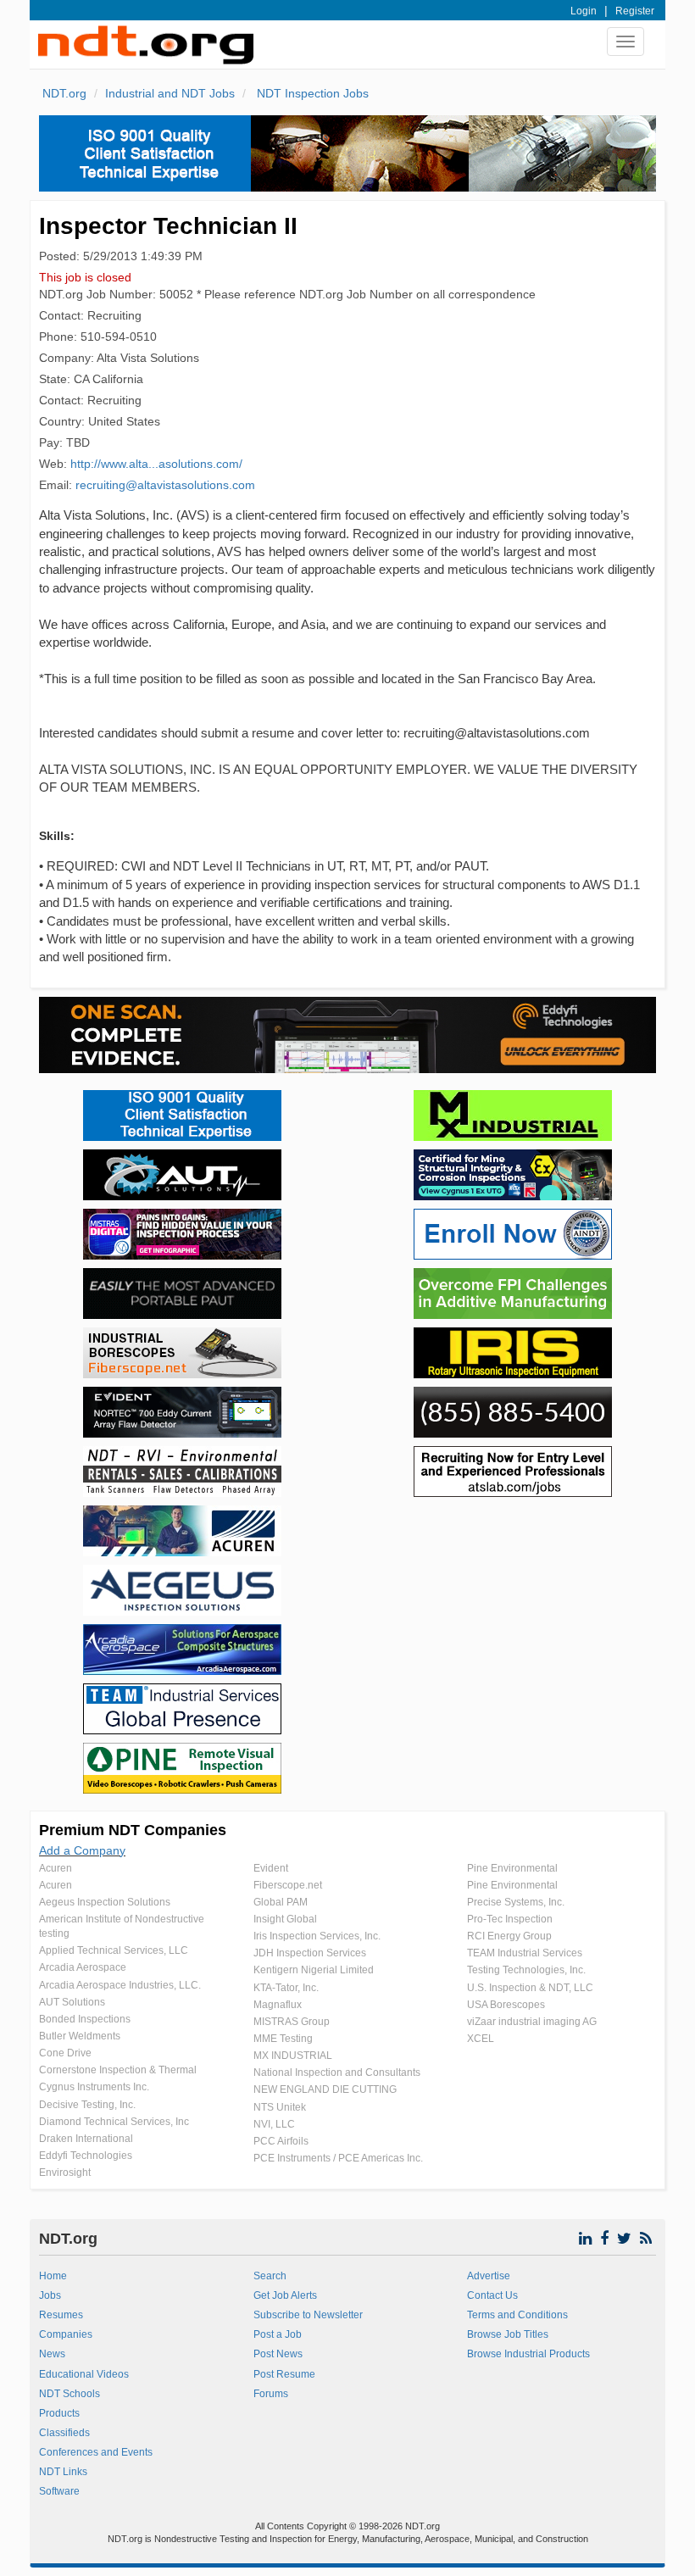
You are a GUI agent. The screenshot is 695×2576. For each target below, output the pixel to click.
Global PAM (281, 1902)
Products (59, 2413)
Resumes (61, 2315)
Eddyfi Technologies (86, 2156)
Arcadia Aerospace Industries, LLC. (120, 1985)
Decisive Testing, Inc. (87, 2105)
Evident (271, 1868)
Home (53, 2276)
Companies (66, 2334)
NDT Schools (69, 2394)
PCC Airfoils (281, 2141)
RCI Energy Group (509, 1936)
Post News (278, 2354)
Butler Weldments (80, 2036)
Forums (271, 2394)
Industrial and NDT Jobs (170, 93)
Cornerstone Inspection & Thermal (118, 2070)
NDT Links (63, 2472)
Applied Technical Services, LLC (114, 1950)
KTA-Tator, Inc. (286, 1988)
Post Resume (284, 2374)
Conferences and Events (96, 2452)
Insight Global (285, 1919)
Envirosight (65, 2173)
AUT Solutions (72, 2002)
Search (270, 2276)
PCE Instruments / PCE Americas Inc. (338, 2158)
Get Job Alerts (285, 2295)
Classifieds (64, 2433)
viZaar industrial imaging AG (532, 2022)
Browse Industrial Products (528, 2354)
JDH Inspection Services (310, 1953)
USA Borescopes (506, 2005)
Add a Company (82, 1850)
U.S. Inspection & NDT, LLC (530, 1988)
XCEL (481, 2039)
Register (635, 11)
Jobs (50, 2295)
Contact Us (492, 2295)
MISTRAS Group (292, 2022)
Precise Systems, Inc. (516, 1902)
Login (584, 11)
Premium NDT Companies (133, 1830)
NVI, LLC (274, 2124)
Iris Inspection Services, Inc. (317, 1936)
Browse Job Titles (508, 2334)
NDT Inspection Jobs (311, 93)
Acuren (56, 1868)
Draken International (86, 2139)
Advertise (489, 2276)
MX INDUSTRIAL (293, 2056)
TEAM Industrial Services (525, 1953)
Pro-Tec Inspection (510, 1919)
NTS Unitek (280, 2107)
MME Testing (283, 2039)
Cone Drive (65, 2053)
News (52, 2354)
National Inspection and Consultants (337, 2072)
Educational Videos (84, 2374)
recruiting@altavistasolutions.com (165, 485)
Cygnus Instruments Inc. (94, 2087)
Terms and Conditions (517, 2315)
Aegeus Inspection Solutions (105, 1902)
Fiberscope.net (288, 1885)
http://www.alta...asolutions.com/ (156, 464)
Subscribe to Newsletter (308, 2315)
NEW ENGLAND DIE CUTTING (325, 2089)
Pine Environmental (512, 1868)
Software (59, 2491)
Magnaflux (278, 2005)
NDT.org (64, 93)
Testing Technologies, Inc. (526, 1970)
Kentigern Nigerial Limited (314, 1970)
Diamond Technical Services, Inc (114, 2122)
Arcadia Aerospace (83, 1967)
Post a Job (278, 2334)
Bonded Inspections (85, 2019)
